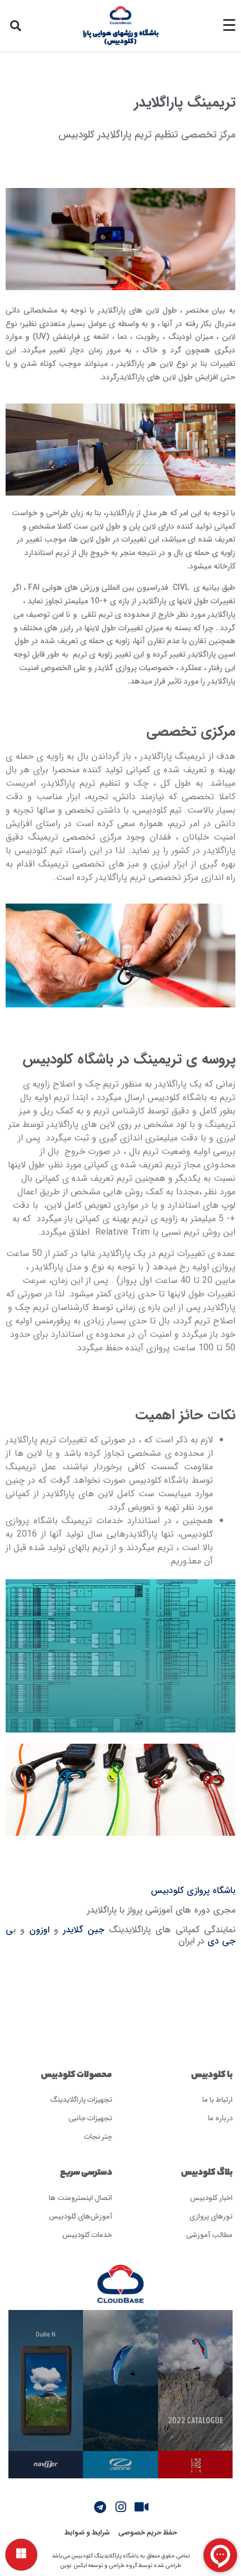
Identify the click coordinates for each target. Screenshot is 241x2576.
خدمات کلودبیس (87, 2234)
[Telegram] (100, 2507)
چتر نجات (98, 2136)
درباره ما (220, 2118)
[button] (16, 26)
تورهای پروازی (211, 2216)
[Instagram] (121, 2507)
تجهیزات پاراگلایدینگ (81, 2099)
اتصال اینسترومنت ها (80, 2197)
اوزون (39, 1930)
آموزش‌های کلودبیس (80, 2216)
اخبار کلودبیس (211, 2197)
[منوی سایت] (21, 2555)
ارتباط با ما (217, 2099)
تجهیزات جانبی (90, 2118)
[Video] (141, 2507)
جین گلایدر (84, 1930)
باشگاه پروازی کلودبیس (193, 1890)
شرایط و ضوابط (87, 2532)
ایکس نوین (73, 2566)
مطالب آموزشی (209, 2234)
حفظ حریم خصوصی (148, 2532)
